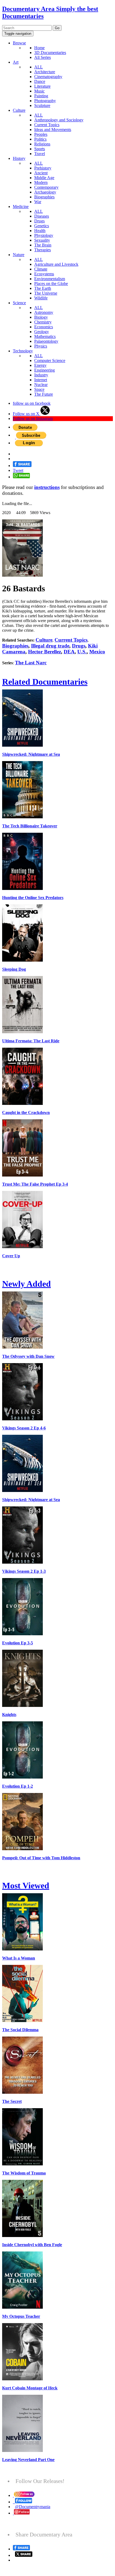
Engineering (45, 370)
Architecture (45, 72)
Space (39, 389)
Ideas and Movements (53, 130)
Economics (44, 327)
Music (39, 91)
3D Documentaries (50, 53)
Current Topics (47, 125)
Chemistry (43, 322)
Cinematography (48, 77)
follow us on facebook (32, 403)
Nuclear (41, 385)
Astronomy (44, 312)
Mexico (97, 652)
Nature (19, 255)
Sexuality (42, 240)
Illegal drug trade (50, 646)
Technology (23, 351)
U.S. (82, 652)
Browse (19, 43)
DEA (69, 652)
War (38, 202)
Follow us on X (27, 414)
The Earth (43, 288)
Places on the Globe (51, 284)
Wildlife (41, 298)
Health (40, 231)
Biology (41, 317)
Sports (40, 149)
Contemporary (46, 187)
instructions (47, 487)
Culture (19, 110)
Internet (41, 380)
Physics (41, 346)
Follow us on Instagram (33, 419)
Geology (42, 332)
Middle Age (44, 178)
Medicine (21, 207)
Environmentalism (50, 279)
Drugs (39, 221)
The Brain (43, 245)
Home (39, 48)
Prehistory (43, 168)
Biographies (44, 197)
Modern (41, 182)
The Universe (46, 293)
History (19, 158)
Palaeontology (46, 341)
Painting (41, 96)
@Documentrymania (33, 2507)
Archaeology (45, 192)
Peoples (41, 134)
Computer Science (50, 360)
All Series (43, 57)
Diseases (42, 216)
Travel (40, 154)
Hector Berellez (45, 652)
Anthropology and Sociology (59, 120)
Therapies (43, 250)
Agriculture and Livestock (56, 264)
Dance (40, 81)
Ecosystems (44, 274)
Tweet (18, 470)
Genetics (42, 226)
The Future (44, 394)
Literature (42, 86)
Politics (40, 139)
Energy (40, 365)
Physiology (44, 235)
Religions (42, 144)
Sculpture (42, 105)
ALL (39, 67)
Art (16, 62)
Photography (45, 101)
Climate (41, 269)
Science (19, 303)
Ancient (41, 173)
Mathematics (45, 336)
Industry (41, 375)
